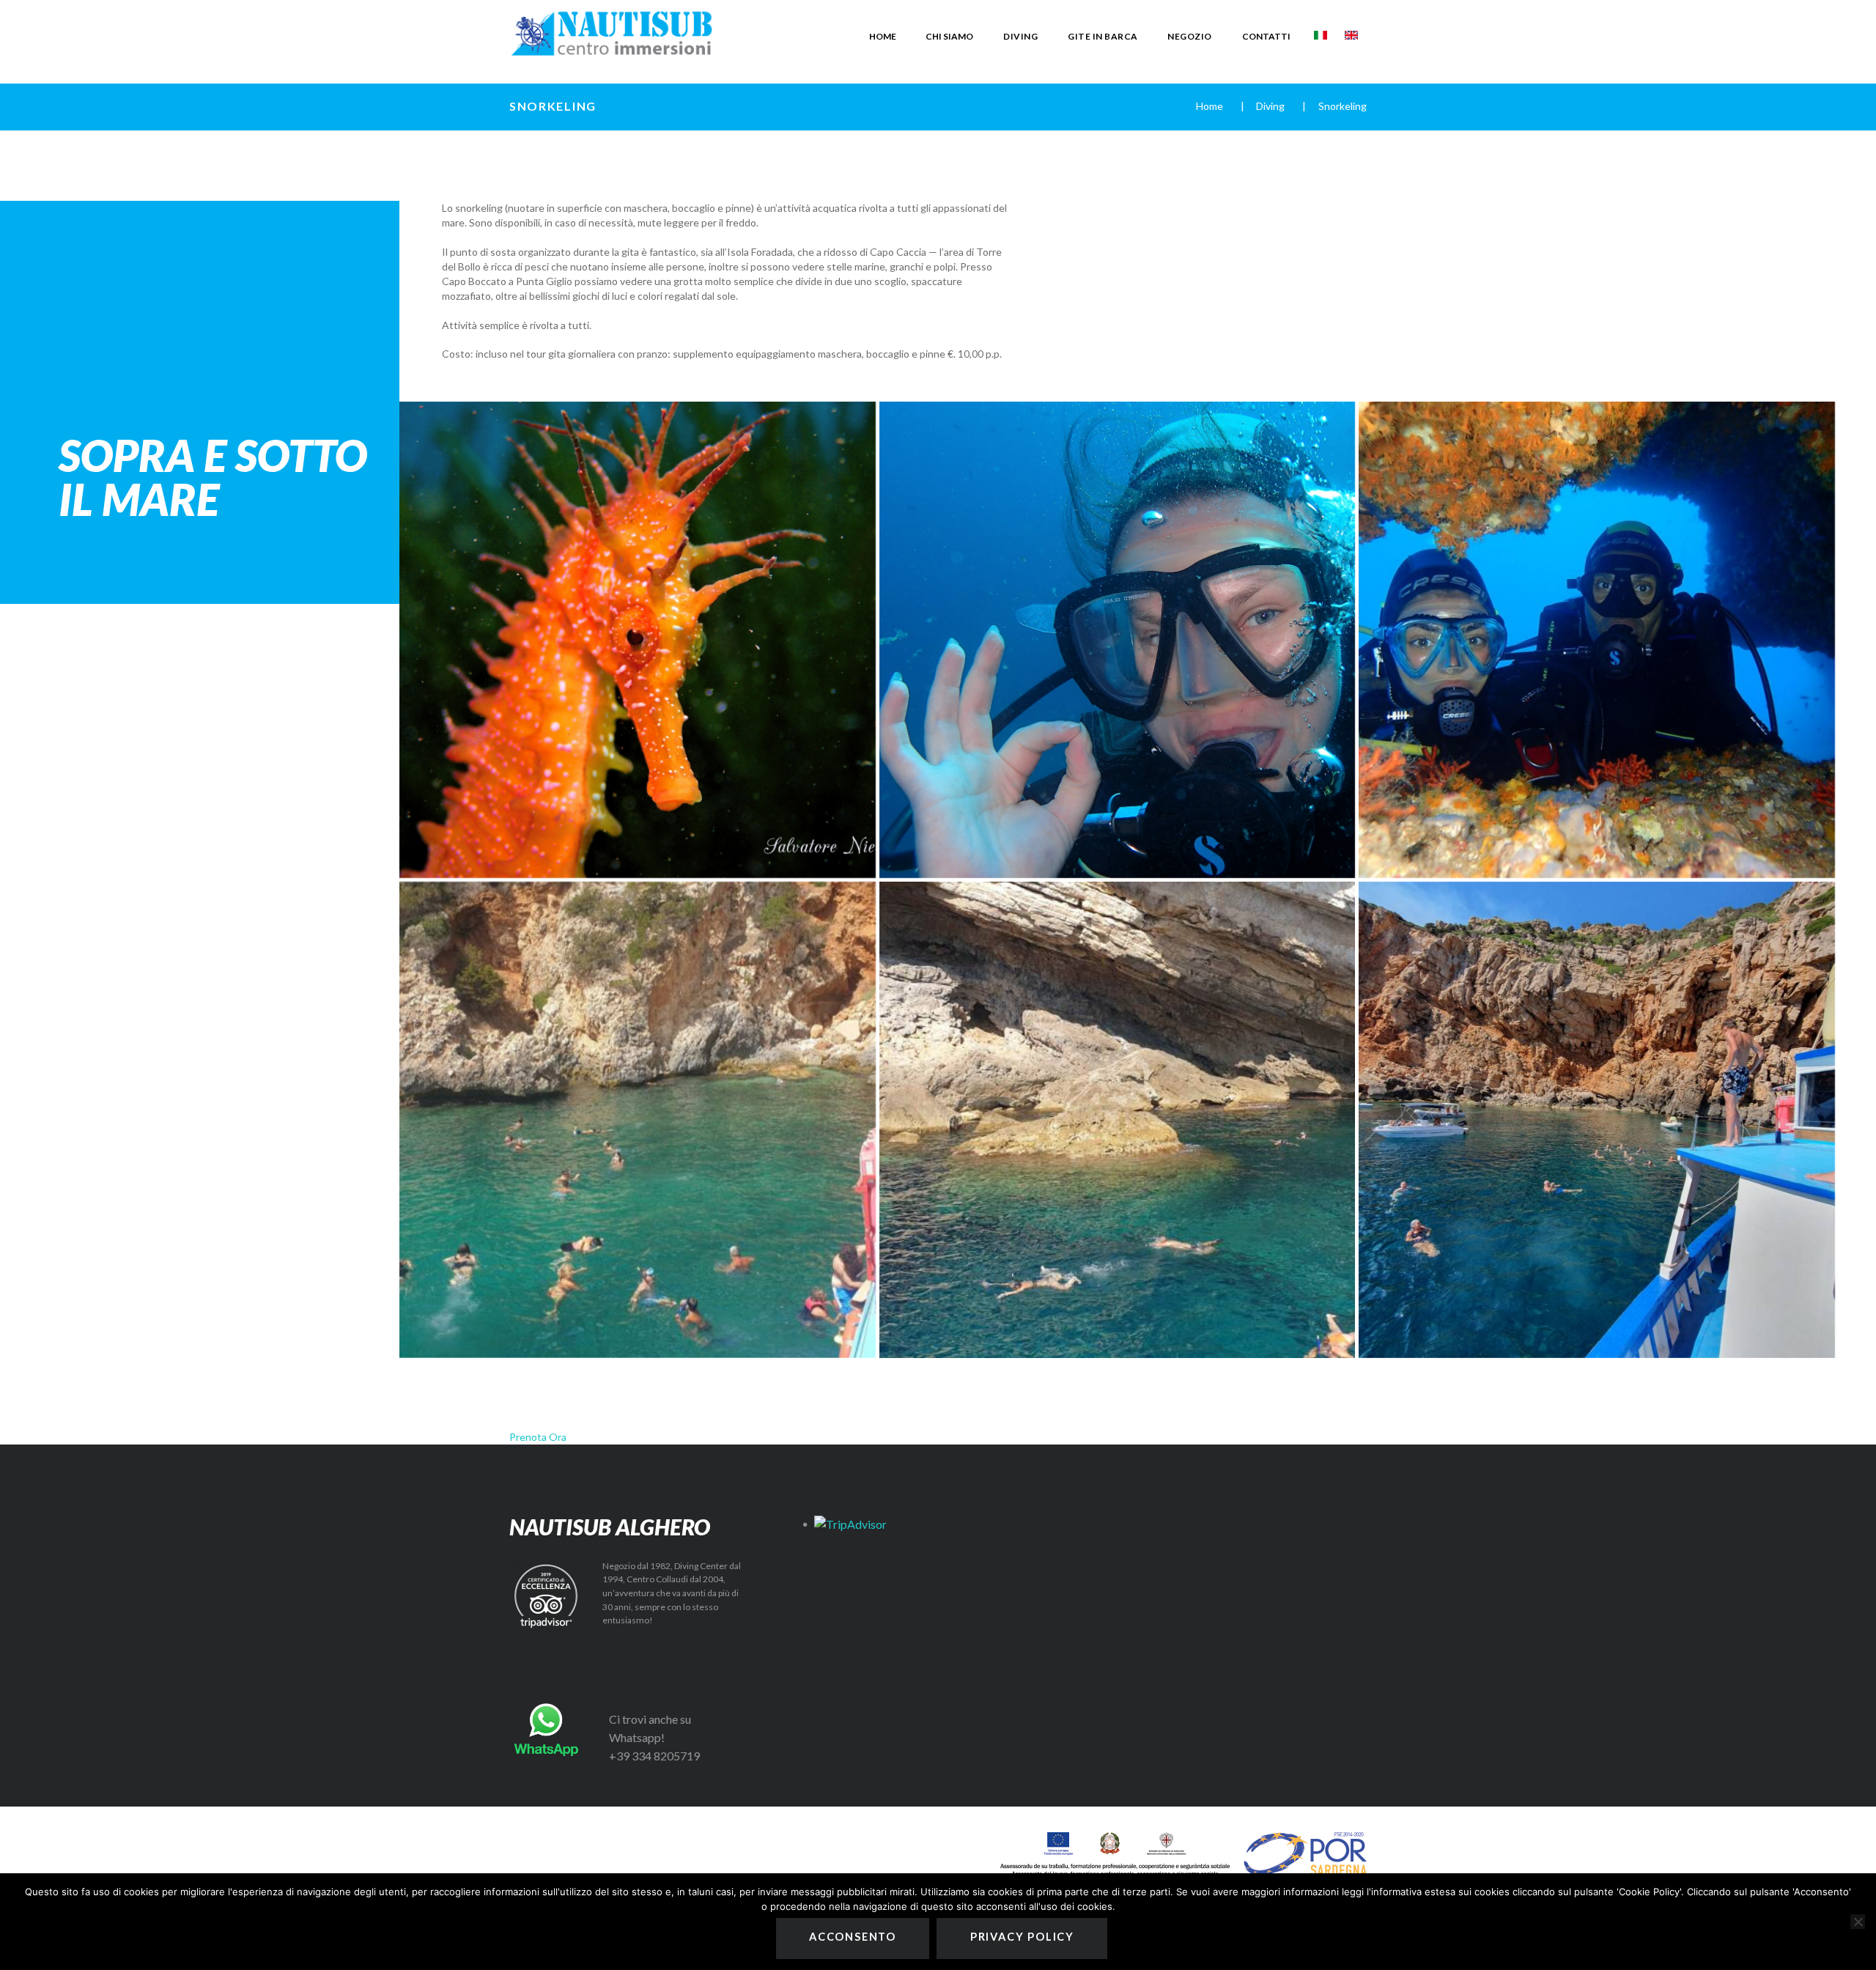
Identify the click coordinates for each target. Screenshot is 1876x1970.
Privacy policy (1022, 1937)
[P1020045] (638, 1120)
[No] (1858, 1922)
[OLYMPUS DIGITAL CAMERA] (1118, 640)
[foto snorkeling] (1118, 1120)
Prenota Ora (538, 1437)
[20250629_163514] (1597, 1120)
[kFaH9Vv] (638, 640)
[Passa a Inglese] (1351, 35)
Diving (1270, 106)
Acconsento (853, 1937)
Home (1210, 106)
